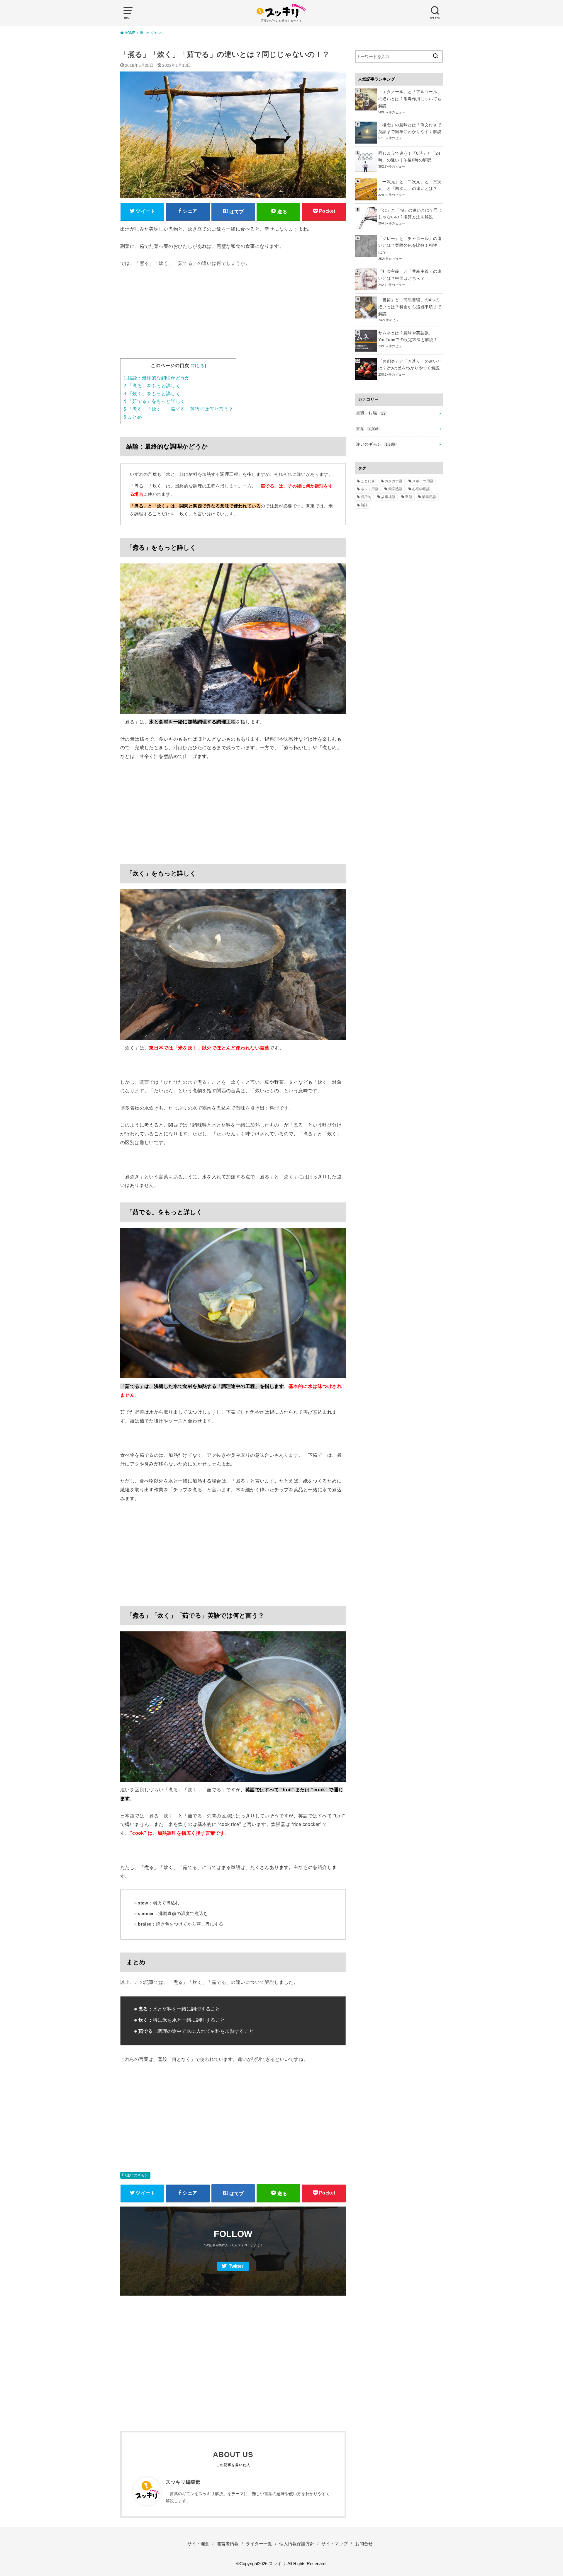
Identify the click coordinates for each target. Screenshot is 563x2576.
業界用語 (429, 497)
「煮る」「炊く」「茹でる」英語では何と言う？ (178, 409)
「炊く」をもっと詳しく (152, 394)
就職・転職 (371, 413)
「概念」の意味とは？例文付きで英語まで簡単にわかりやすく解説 (410, 128)
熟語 (364, 505)
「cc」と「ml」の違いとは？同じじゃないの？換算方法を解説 (410, 214)
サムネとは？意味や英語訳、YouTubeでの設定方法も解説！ (408, 336)
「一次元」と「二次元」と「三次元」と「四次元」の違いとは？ (410, 185)
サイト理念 (198, 2544)
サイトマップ (335, 2544)
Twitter (236, 2266)
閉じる (198, 366)
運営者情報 (228, 2544)
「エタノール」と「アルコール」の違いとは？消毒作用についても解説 (410, 99)
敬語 (409, 497)
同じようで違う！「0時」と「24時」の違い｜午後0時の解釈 (409, 157)
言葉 (367, 429)
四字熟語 (395, 489)
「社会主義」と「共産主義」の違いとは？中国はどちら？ (410, 275)
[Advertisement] (233, 317)
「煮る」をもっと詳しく (152, 386)
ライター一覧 (259, 2544)
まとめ (133, 417)
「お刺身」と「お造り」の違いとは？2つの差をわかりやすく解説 (410, 365)
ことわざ (368, 481)
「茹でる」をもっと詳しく (154, 401)
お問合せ (364, 2544)
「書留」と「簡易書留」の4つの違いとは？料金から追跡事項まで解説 (410, 307)
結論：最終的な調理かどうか (157, 378)
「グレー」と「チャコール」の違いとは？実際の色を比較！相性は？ (410, 246)
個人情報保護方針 (297, 2544)
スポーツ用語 (423, 481)
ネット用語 (369, 489)
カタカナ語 (394, 481)
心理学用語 (421, 489)
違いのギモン (137, 2175)
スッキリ (277, 2564)
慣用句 (366, 497)
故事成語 (388, 497)
